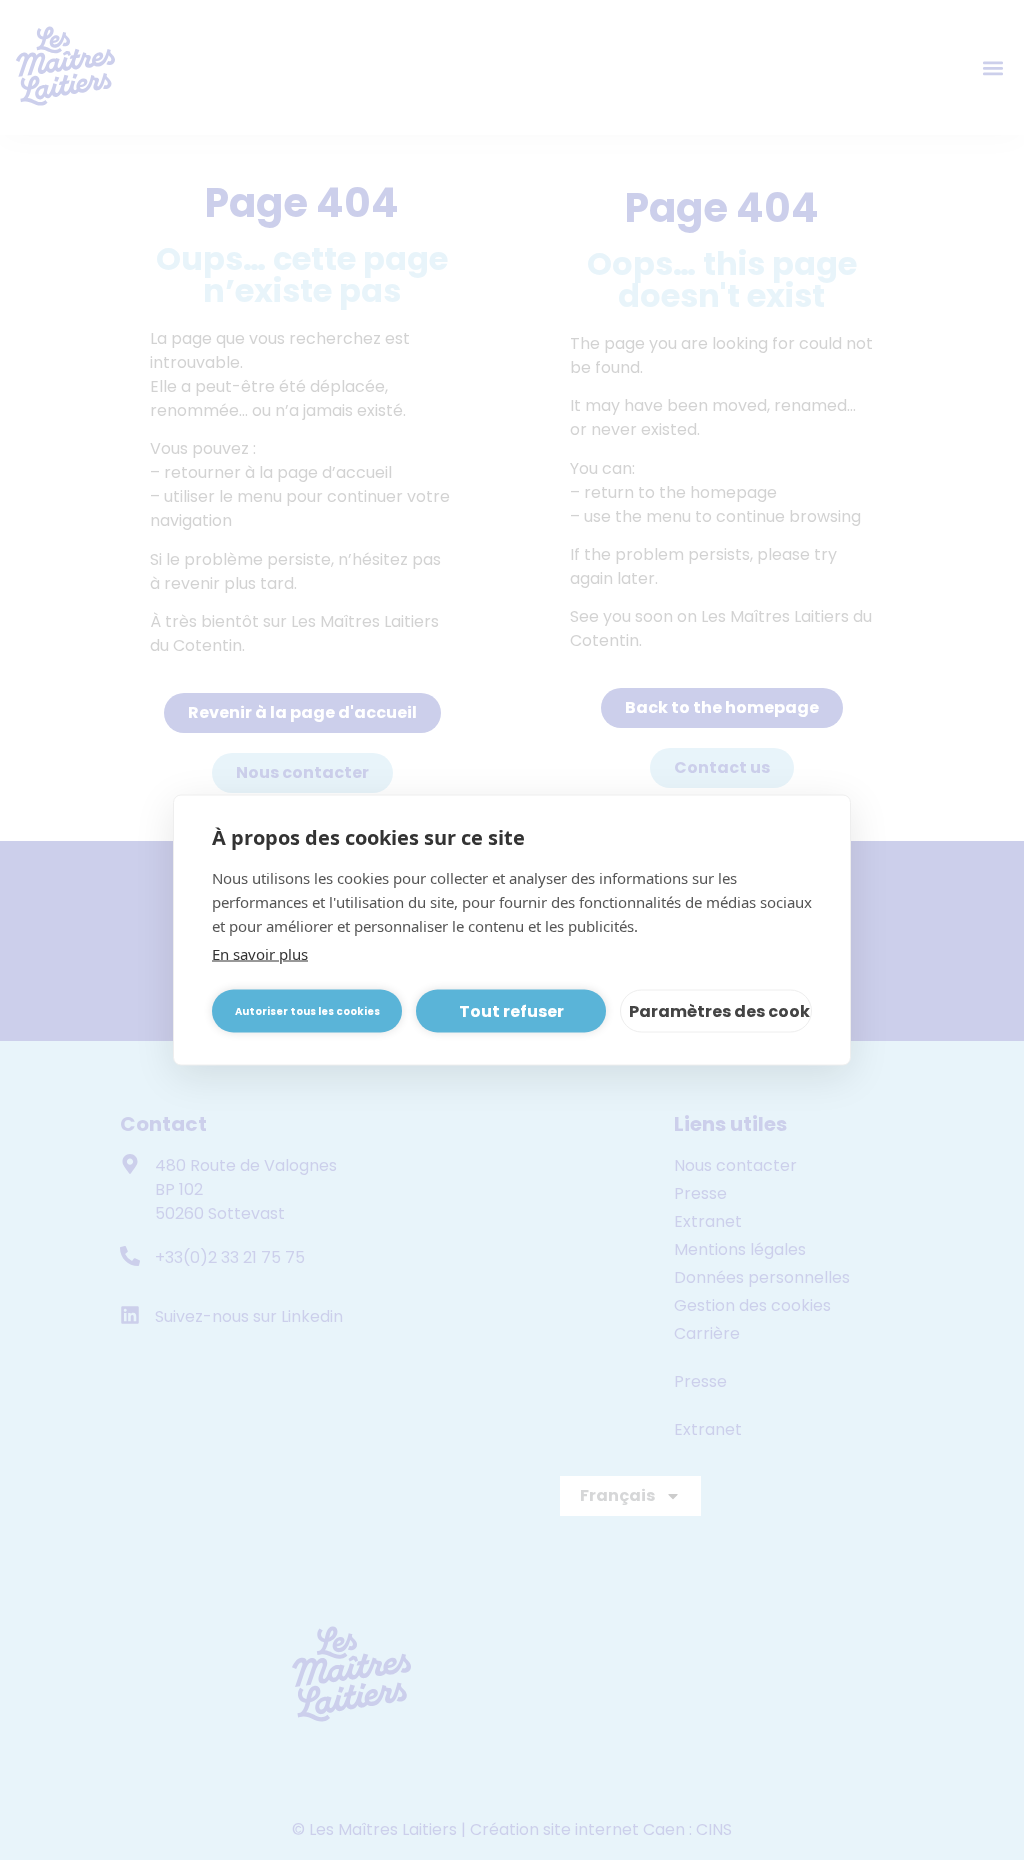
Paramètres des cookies (720, 1010)
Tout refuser (511, 1010)
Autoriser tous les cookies (307, 1010)
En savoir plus (260, 954)
